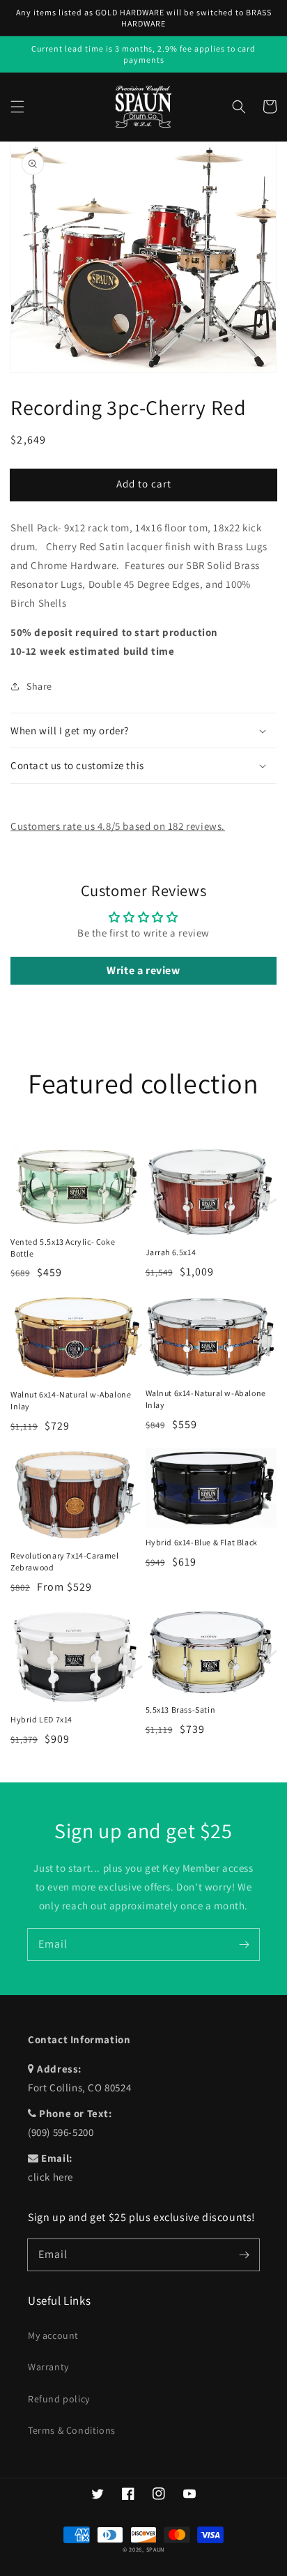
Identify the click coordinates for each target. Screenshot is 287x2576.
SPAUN (156, 2549)
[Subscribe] (244, 1944)
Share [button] (39, 686)
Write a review (143, 970)
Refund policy (59, 2399)
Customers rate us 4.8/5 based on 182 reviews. (118, 826)
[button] (17, 107)
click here (51, 2177)
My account (53, 2335)
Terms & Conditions (72, 2430)
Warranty (48, 2367)
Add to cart (144, 484)
